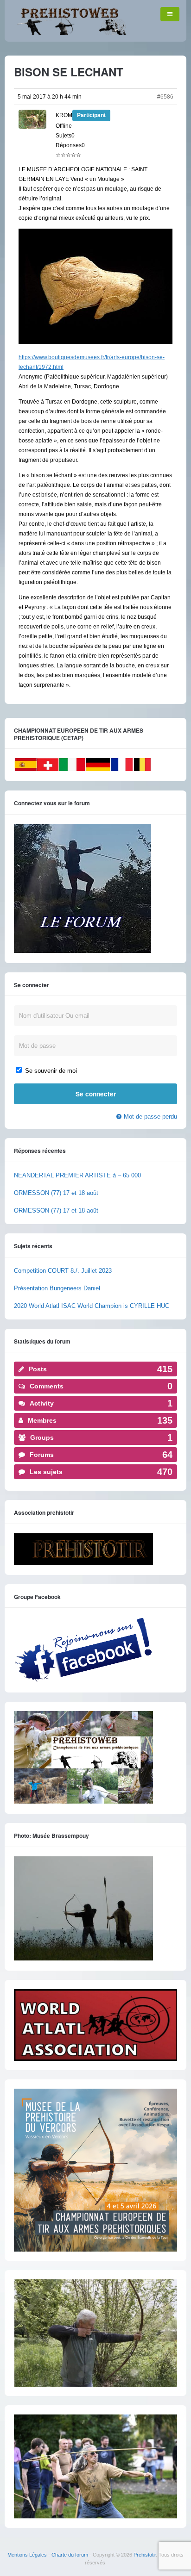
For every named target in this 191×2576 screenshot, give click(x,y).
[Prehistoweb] (70, 33)
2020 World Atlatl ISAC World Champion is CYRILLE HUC (92, 1306)
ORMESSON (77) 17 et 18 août (56, 1193)
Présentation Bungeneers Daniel (57, 1288)
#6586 (165, 97)
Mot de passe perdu (150, 1117)
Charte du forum (70, 2555)
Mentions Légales (27, 2555)
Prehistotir (145, 2555)
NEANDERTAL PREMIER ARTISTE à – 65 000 (77, 1175)
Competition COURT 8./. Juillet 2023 (63, 1271)
